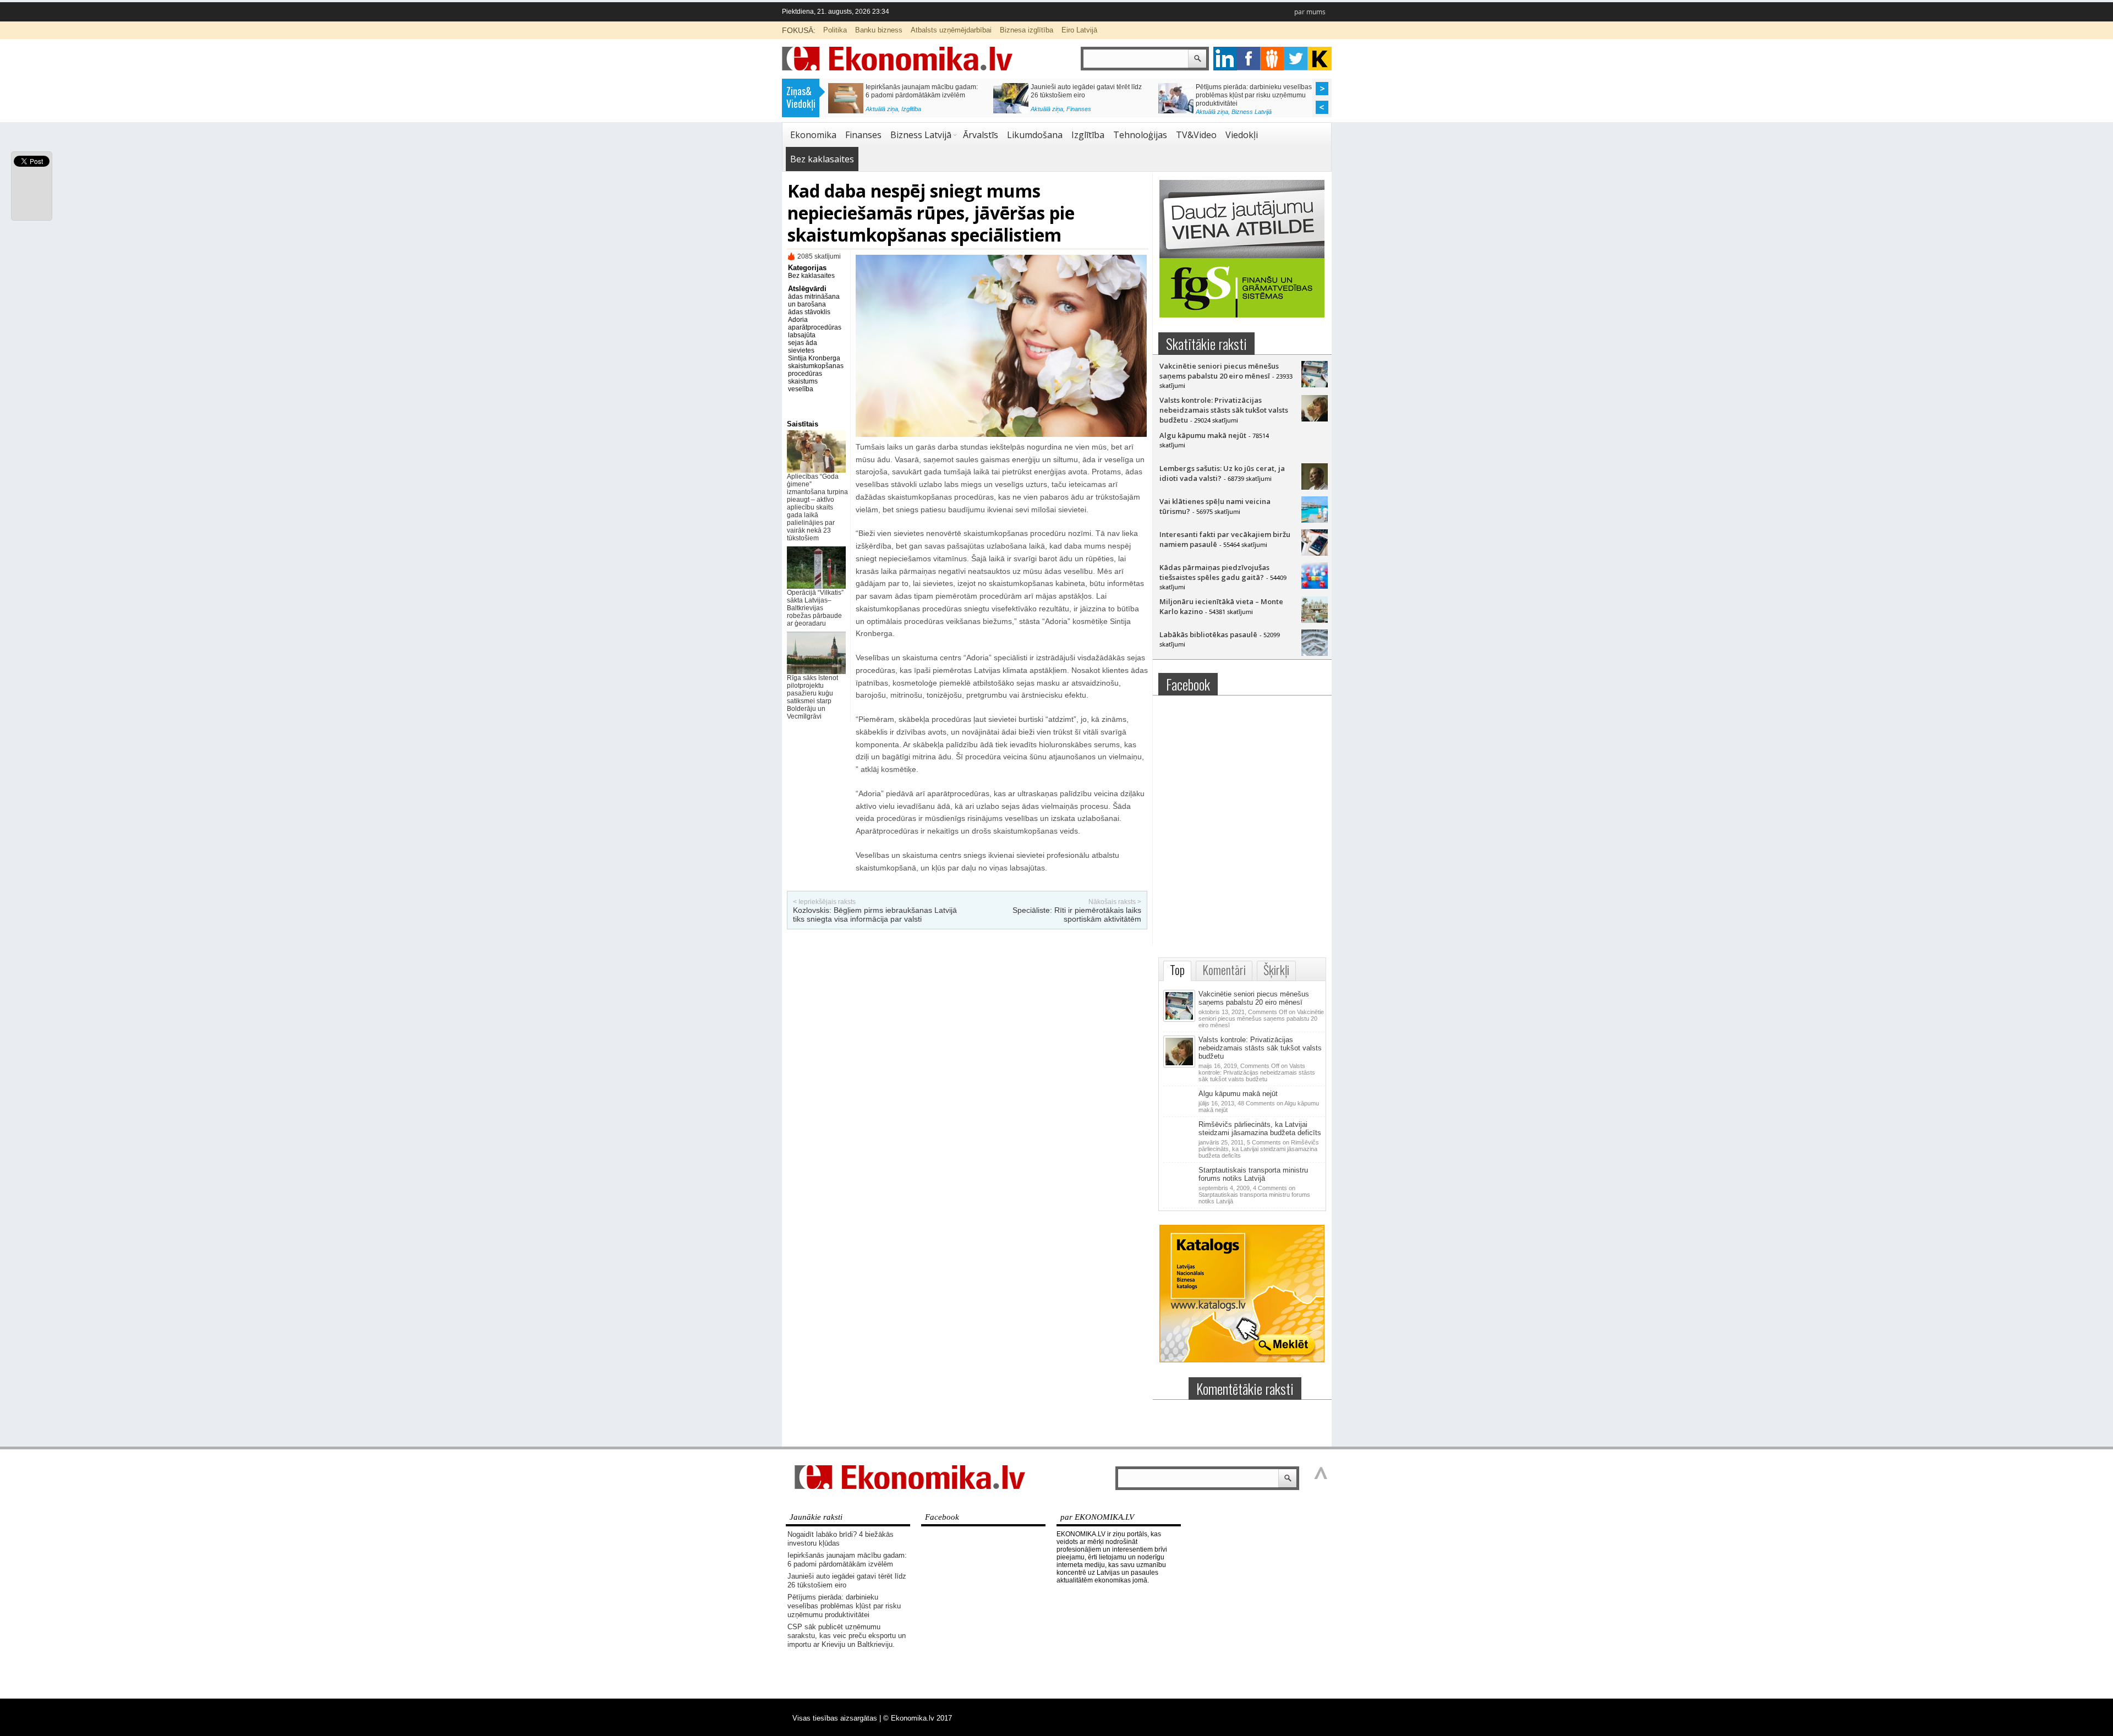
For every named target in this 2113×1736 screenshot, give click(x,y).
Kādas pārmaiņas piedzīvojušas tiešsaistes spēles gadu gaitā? (1214, 572)
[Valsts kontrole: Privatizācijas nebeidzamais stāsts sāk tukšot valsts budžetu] (1315, 419)
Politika (835, 30)
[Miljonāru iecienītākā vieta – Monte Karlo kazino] (1315, 620)
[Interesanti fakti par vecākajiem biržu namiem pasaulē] (1315, 553)
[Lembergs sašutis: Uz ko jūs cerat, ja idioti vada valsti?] (1315, 487)
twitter (1296, 59)
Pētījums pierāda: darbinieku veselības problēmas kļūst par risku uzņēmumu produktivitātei (844, 1606)
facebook (1249, 59)
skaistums (803, 381)
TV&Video (1196, 135)
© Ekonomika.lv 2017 (918, 1718)
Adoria (798, 320)
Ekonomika (813, 135)
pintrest (1272, 59)
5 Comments (1259, 1149)
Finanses (863, 135)
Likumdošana (1035, 135)
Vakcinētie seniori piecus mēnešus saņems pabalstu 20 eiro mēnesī (1219, 371)
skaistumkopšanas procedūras (816, 370)
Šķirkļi (1276, 970)
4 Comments (1254, 1195)
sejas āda (803, 343)
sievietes (801, 351)
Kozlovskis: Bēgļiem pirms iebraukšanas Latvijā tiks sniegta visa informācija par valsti (875, 914)
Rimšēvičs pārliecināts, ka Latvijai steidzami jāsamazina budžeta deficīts (1260, 1129)
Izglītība (1088, 135)
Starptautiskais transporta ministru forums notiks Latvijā (1253, 1174)
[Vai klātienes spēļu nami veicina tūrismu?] (1315, 520)
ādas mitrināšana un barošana (814, 300)
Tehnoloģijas (1140, 135)
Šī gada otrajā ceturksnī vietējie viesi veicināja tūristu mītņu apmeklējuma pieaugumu (1250, 95)
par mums (1310, 12)
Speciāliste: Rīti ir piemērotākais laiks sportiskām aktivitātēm (1077, 914)
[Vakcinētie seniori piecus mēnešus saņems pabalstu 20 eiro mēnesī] (1315, 385)
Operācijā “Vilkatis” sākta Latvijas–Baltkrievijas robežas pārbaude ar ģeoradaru (815, 608)
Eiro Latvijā (1079, 30)
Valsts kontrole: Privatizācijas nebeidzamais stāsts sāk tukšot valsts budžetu (1224, 410)
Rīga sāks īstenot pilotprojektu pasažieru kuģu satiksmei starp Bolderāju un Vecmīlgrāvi (812, 697)
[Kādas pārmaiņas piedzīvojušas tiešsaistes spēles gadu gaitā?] (1315, 586)
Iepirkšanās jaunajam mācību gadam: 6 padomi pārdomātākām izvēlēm (847, 1560)
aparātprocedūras (815, 327)
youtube (1320, 59)
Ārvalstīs (981, 135)
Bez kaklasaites (822, 159)
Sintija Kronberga (814, 358)
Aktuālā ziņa (882, 112)
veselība (801, 389)
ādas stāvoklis (809, 312)
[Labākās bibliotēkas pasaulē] (1315, 653)
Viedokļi (1242, 135)
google (1225, 59)
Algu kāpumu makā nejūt (1203, 435)
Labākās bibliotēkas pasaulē (1208, 634)
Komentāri (1224, 970)
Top (1177, 970)
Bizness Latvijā (921, 112)
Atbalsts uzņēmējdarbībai (951, 30)
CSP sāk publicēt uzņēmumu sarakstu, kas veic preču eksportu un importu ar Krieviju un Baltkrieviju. (923, 95)
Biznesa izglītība (1027, 30)
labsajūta (802, 335)
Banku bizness (879, 30)
